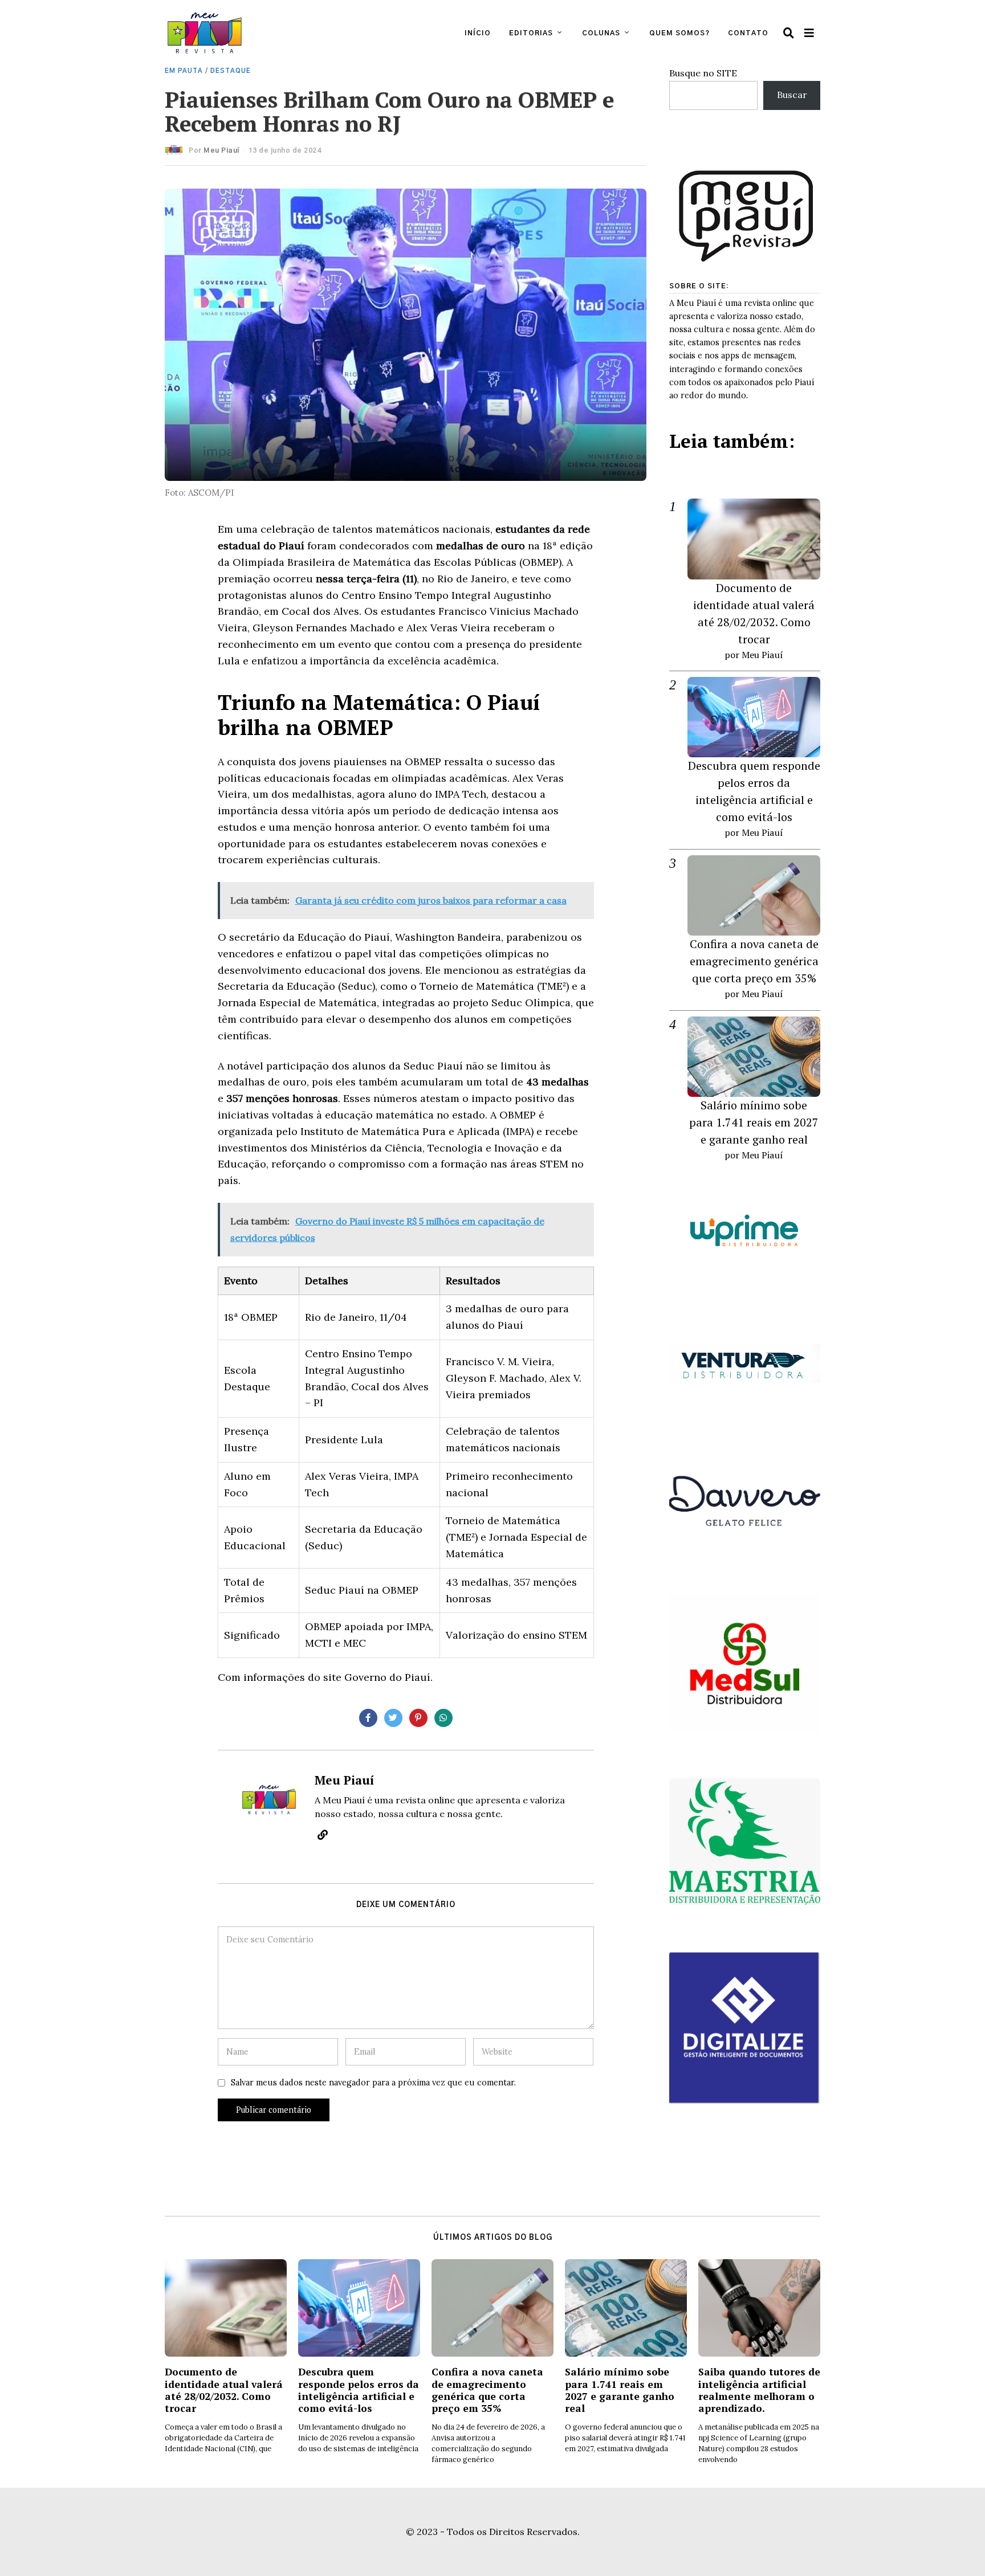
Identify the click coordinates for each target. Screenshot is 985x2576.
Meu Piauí (221, 150)
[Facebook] (368, 1718)
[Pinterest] (418, 1718)
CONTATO (748, 33)
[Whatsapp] (443, 1718)
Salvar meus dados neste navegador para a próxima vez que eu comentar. (373, 2083)
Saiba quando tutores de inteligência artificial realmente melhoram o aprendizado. (759, 2390)
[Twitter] (393, 1718)
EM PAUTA (184, 71)
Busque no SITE (703, 73)
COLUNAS (601, 33)
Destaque (231, 71)
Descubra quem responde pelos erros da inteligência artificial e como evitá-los (359, 2390)
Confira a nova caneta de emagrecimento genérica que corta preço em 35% (754, 961)
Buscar (792, 95)
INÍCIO (478, 33)
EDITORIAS (531, 33)
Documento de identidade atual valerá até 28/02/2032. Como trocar (224, 2390)
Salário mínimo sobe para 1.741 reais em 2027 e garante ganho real (754, 1122)
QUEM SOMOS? (679, 33)
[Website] (323, 1835)
